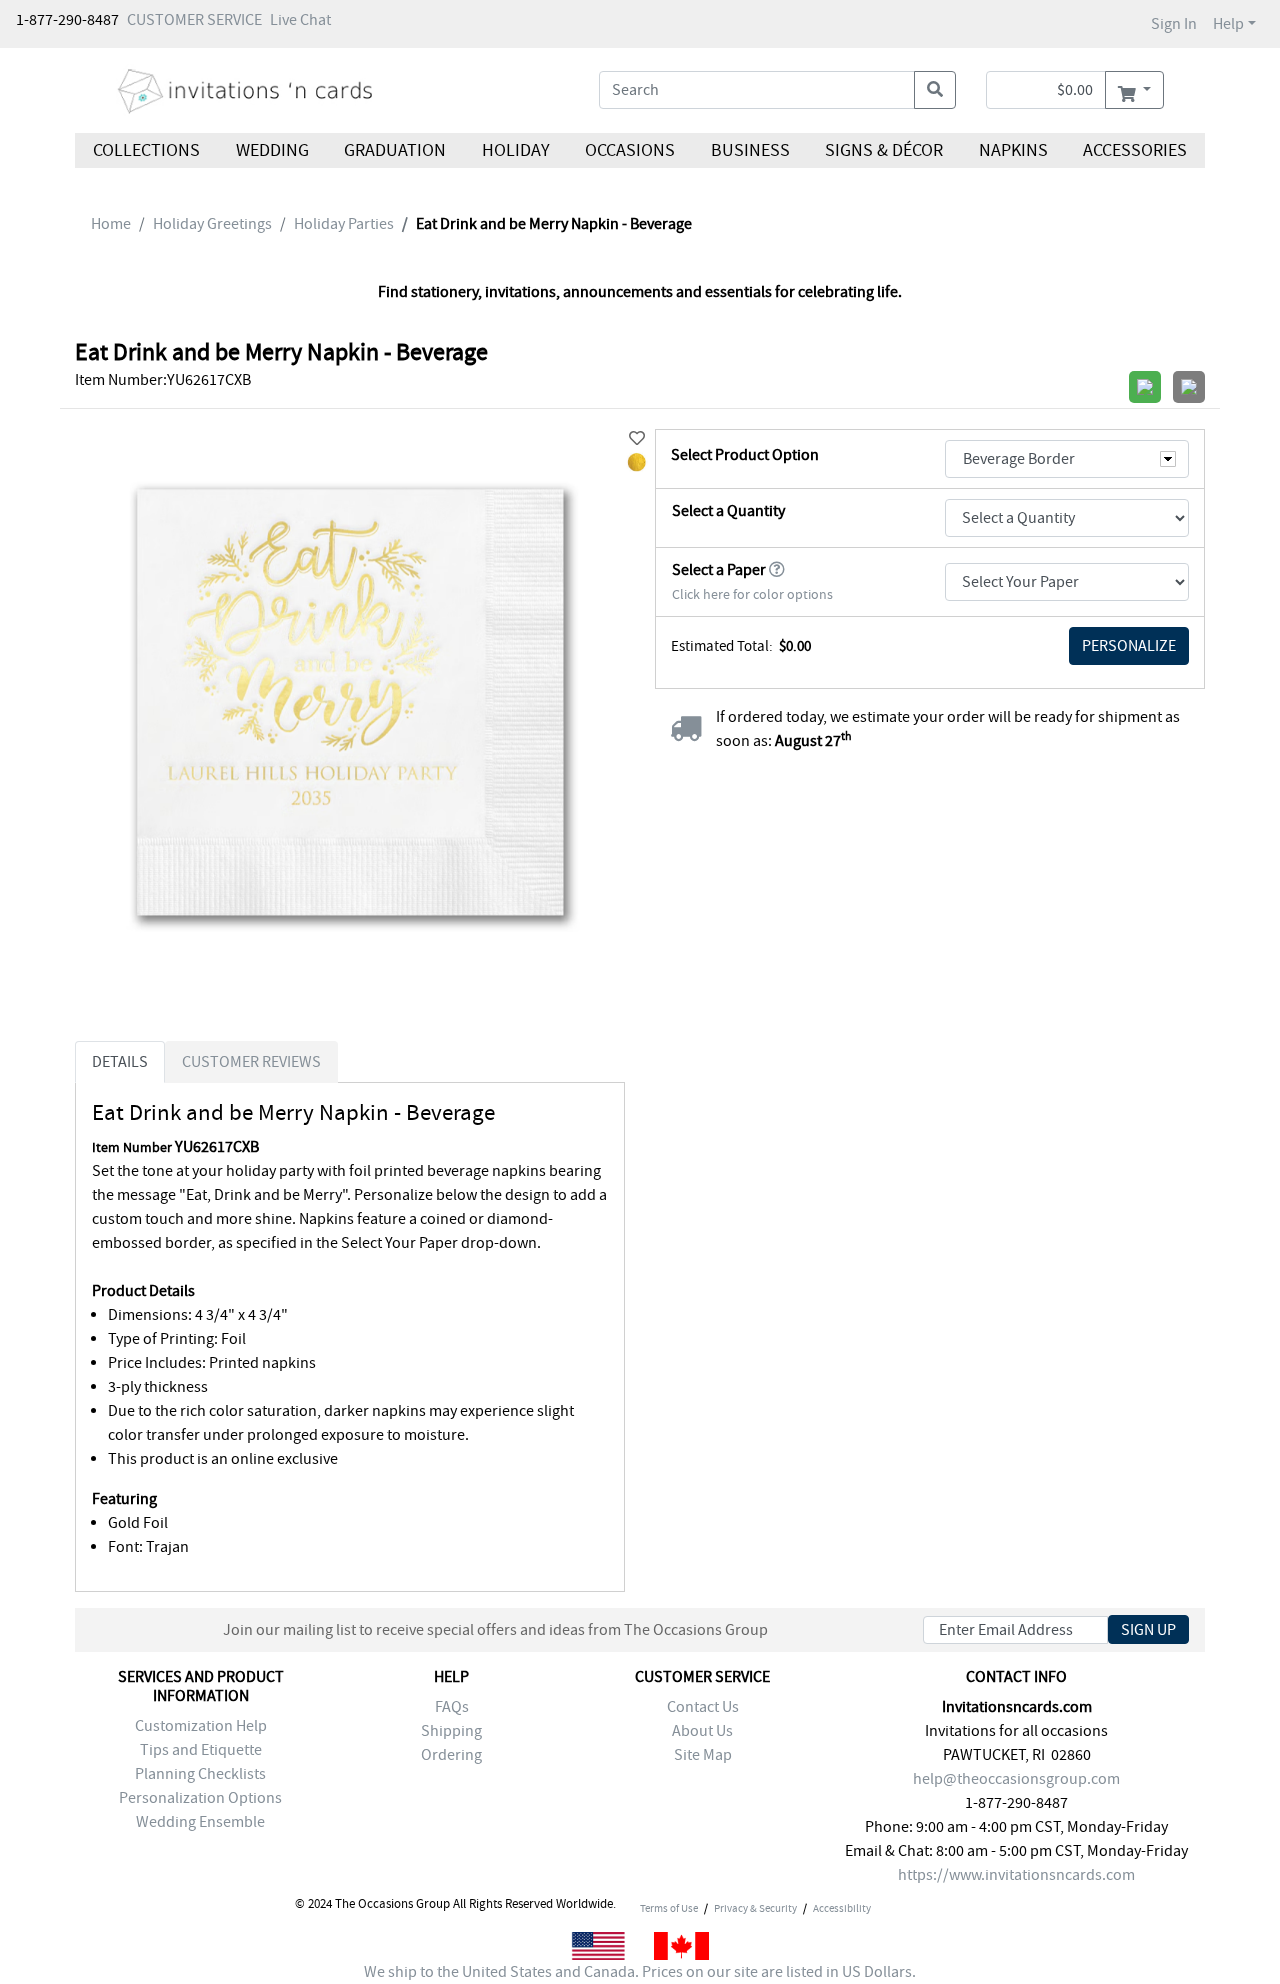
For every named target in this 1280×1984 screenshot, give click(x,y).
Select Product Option (745, 455)
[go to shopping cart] (1134, 90)
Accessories (1135, 150)
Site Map (703, 1755)
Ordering (451, 1755)
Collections (146, 150)
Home (111, 224)
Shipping (451, 1731)
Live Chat (300, 20)
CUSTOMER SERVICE (194, 20)
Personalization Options (200, 1798)
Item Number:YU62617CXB (163, 380)
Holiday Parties (344, 224)
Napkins (1013, 150)
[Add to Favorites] (637, 439)
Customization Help (201, 1726)
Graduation (395, 150)
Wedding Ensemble (200, 1822)
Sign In (1174, 24)
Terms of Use (669, 1908)
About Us (702, 1731)
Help (1228, 24)
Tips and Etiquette (201, 1750)
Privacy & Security (755, 1908)
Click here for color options (752, 594)
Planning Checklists (200, 1774)
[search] (935, 90)
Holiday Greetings (212, 224)
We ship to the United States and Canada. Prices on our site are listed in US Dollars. (640, 1972)
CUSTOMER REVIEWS (251, 1062)
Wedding (271, 150)
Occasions (630, 150)
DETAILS (120, 1062)
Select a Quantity (728, 511)
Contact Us (703, 1707)
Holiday (515, 150)
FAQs (452, 1707)
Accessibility (842, 1908)
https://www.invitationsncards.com (1016, 1875)
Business (750, 150)
